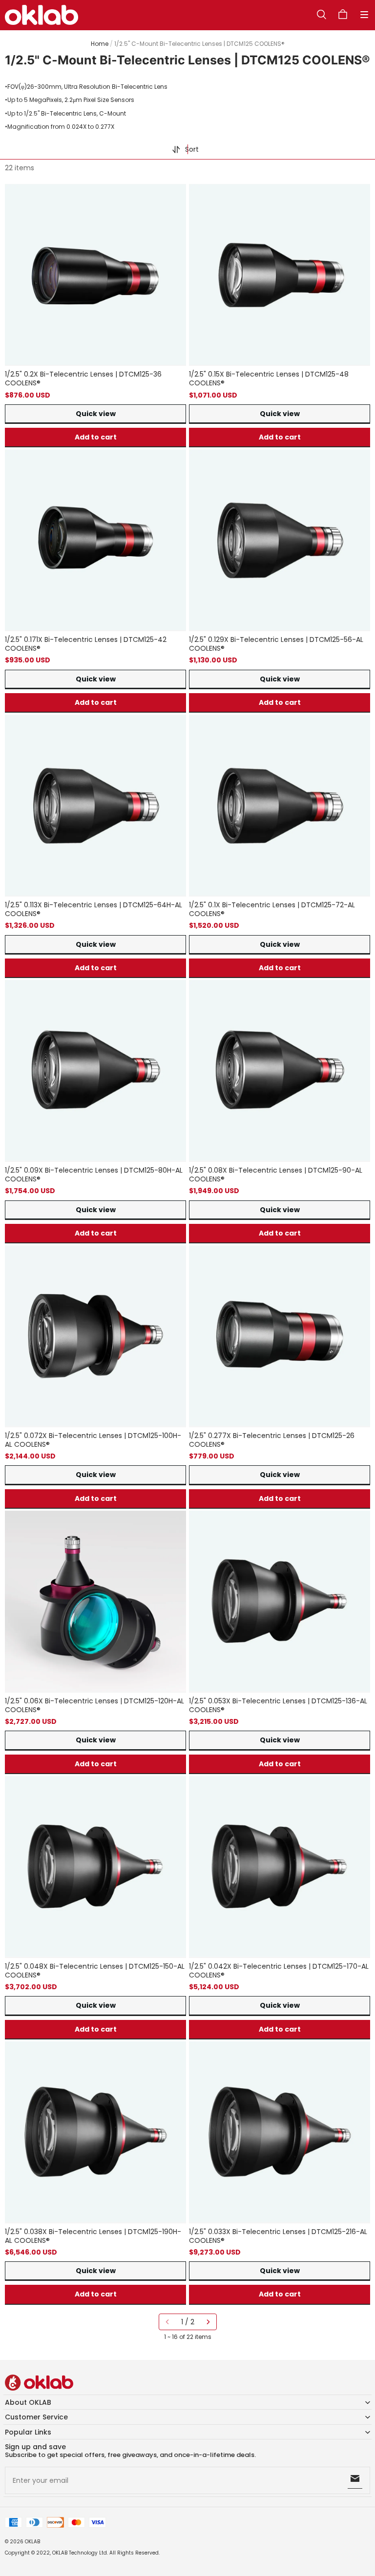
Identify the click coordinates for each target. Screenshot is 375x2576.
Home (100, 44)
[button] (364, 15)
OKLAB (32, 2542)
